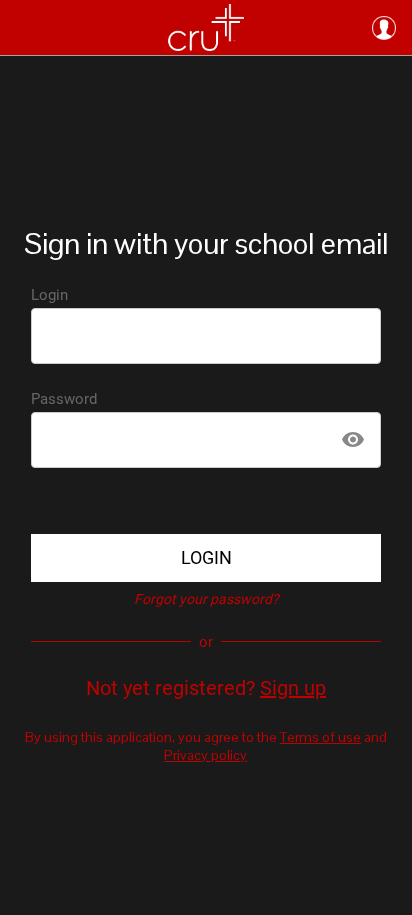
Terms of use (320, 737)
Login (49, 295)
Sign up (293, 688)
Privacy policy (205, 755)
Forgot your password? (206, 599)
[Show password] (353, 440)
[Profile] (384, 28)
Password (64, 399)
